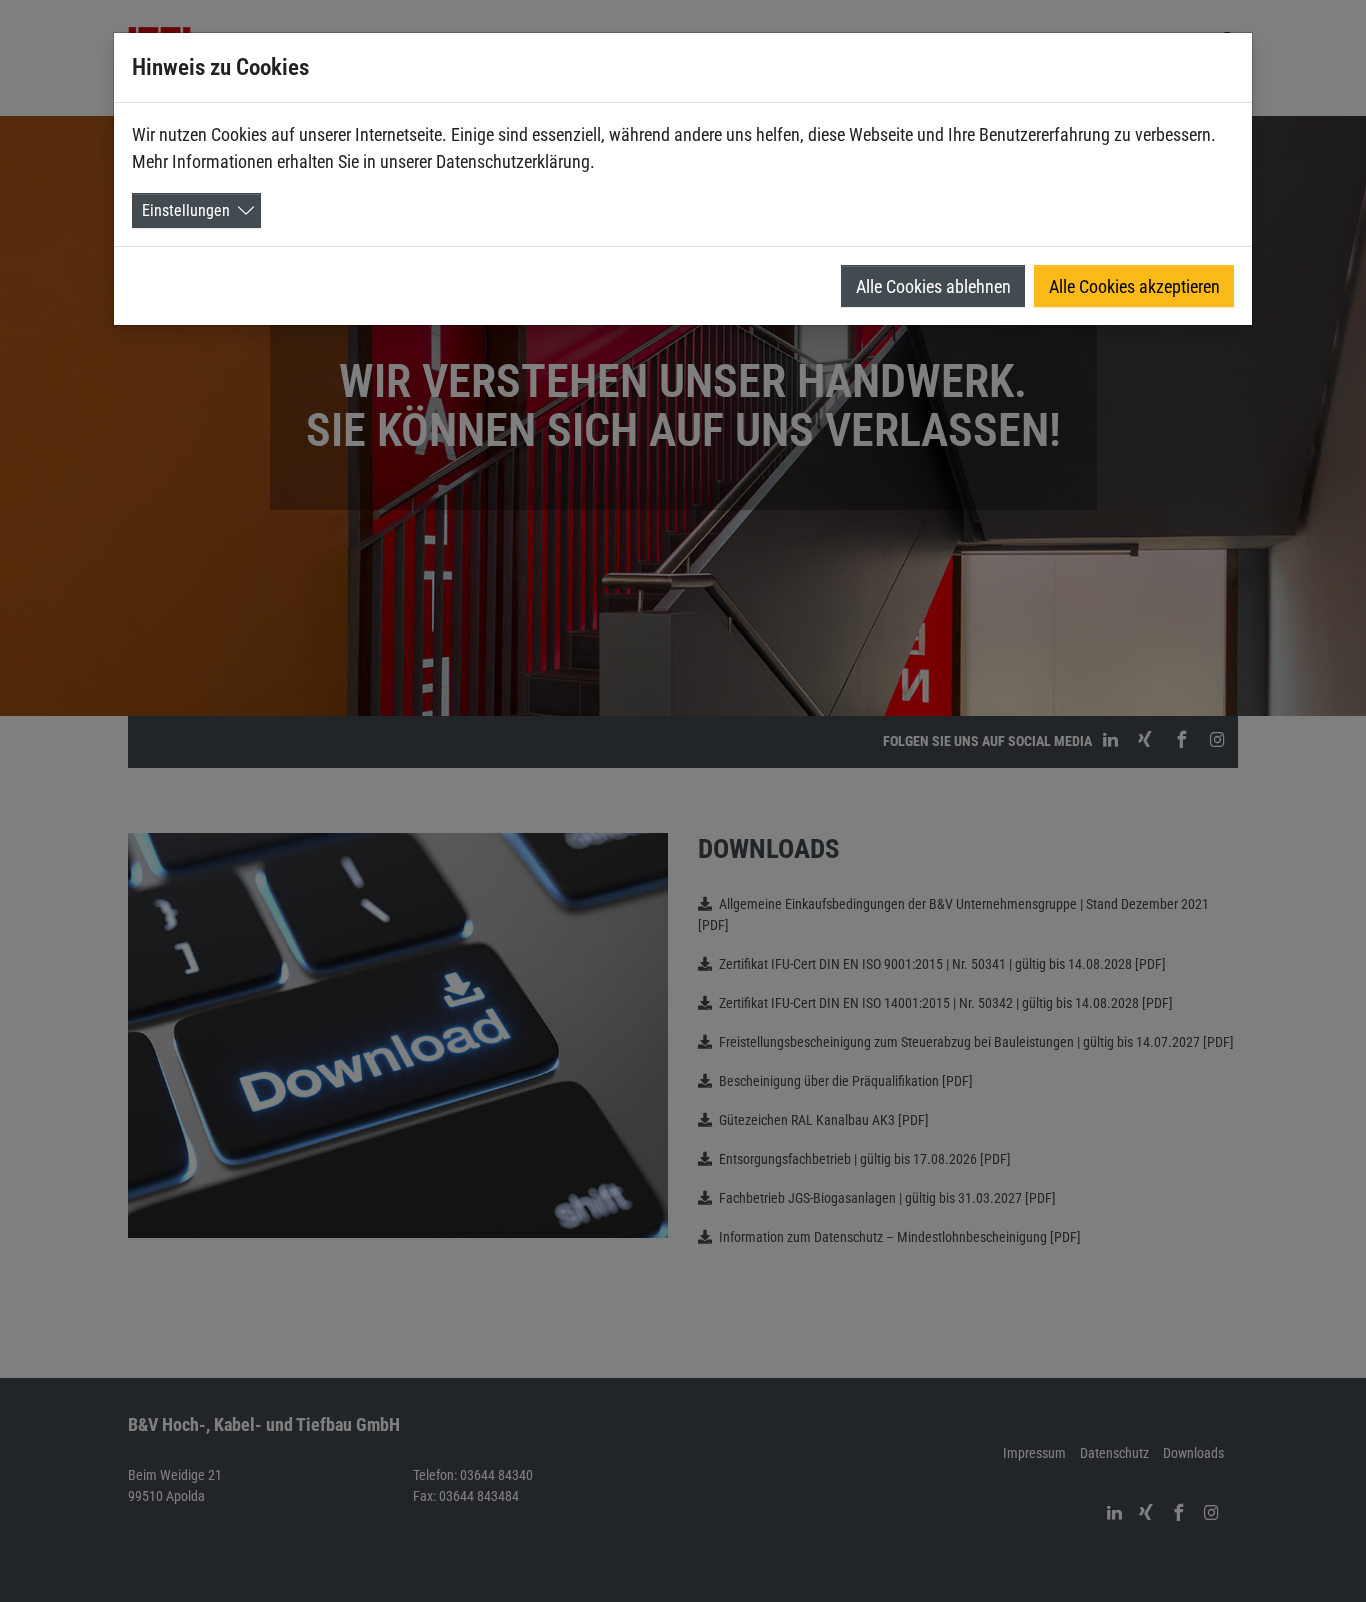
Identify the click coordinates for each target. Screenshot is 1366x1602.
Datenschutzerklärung (513, 161)
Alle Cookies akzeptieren (1134, 286)
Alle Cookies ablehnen (933, 286)
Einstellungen (186, 210)
